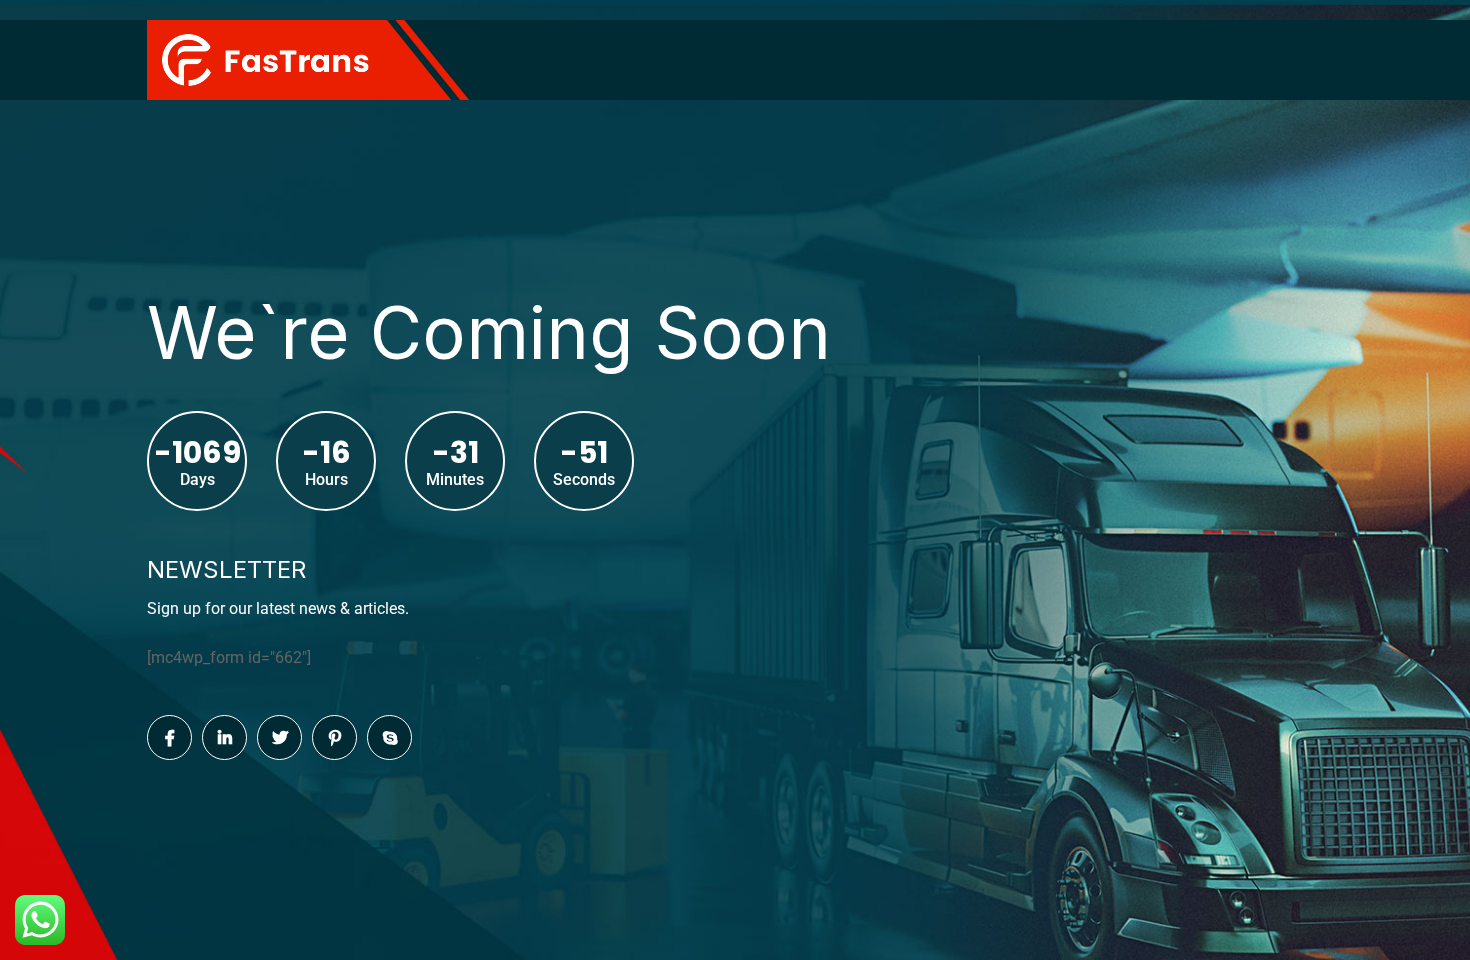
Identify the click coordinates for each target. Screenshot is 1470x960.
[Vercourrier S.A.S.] (265, 58)
